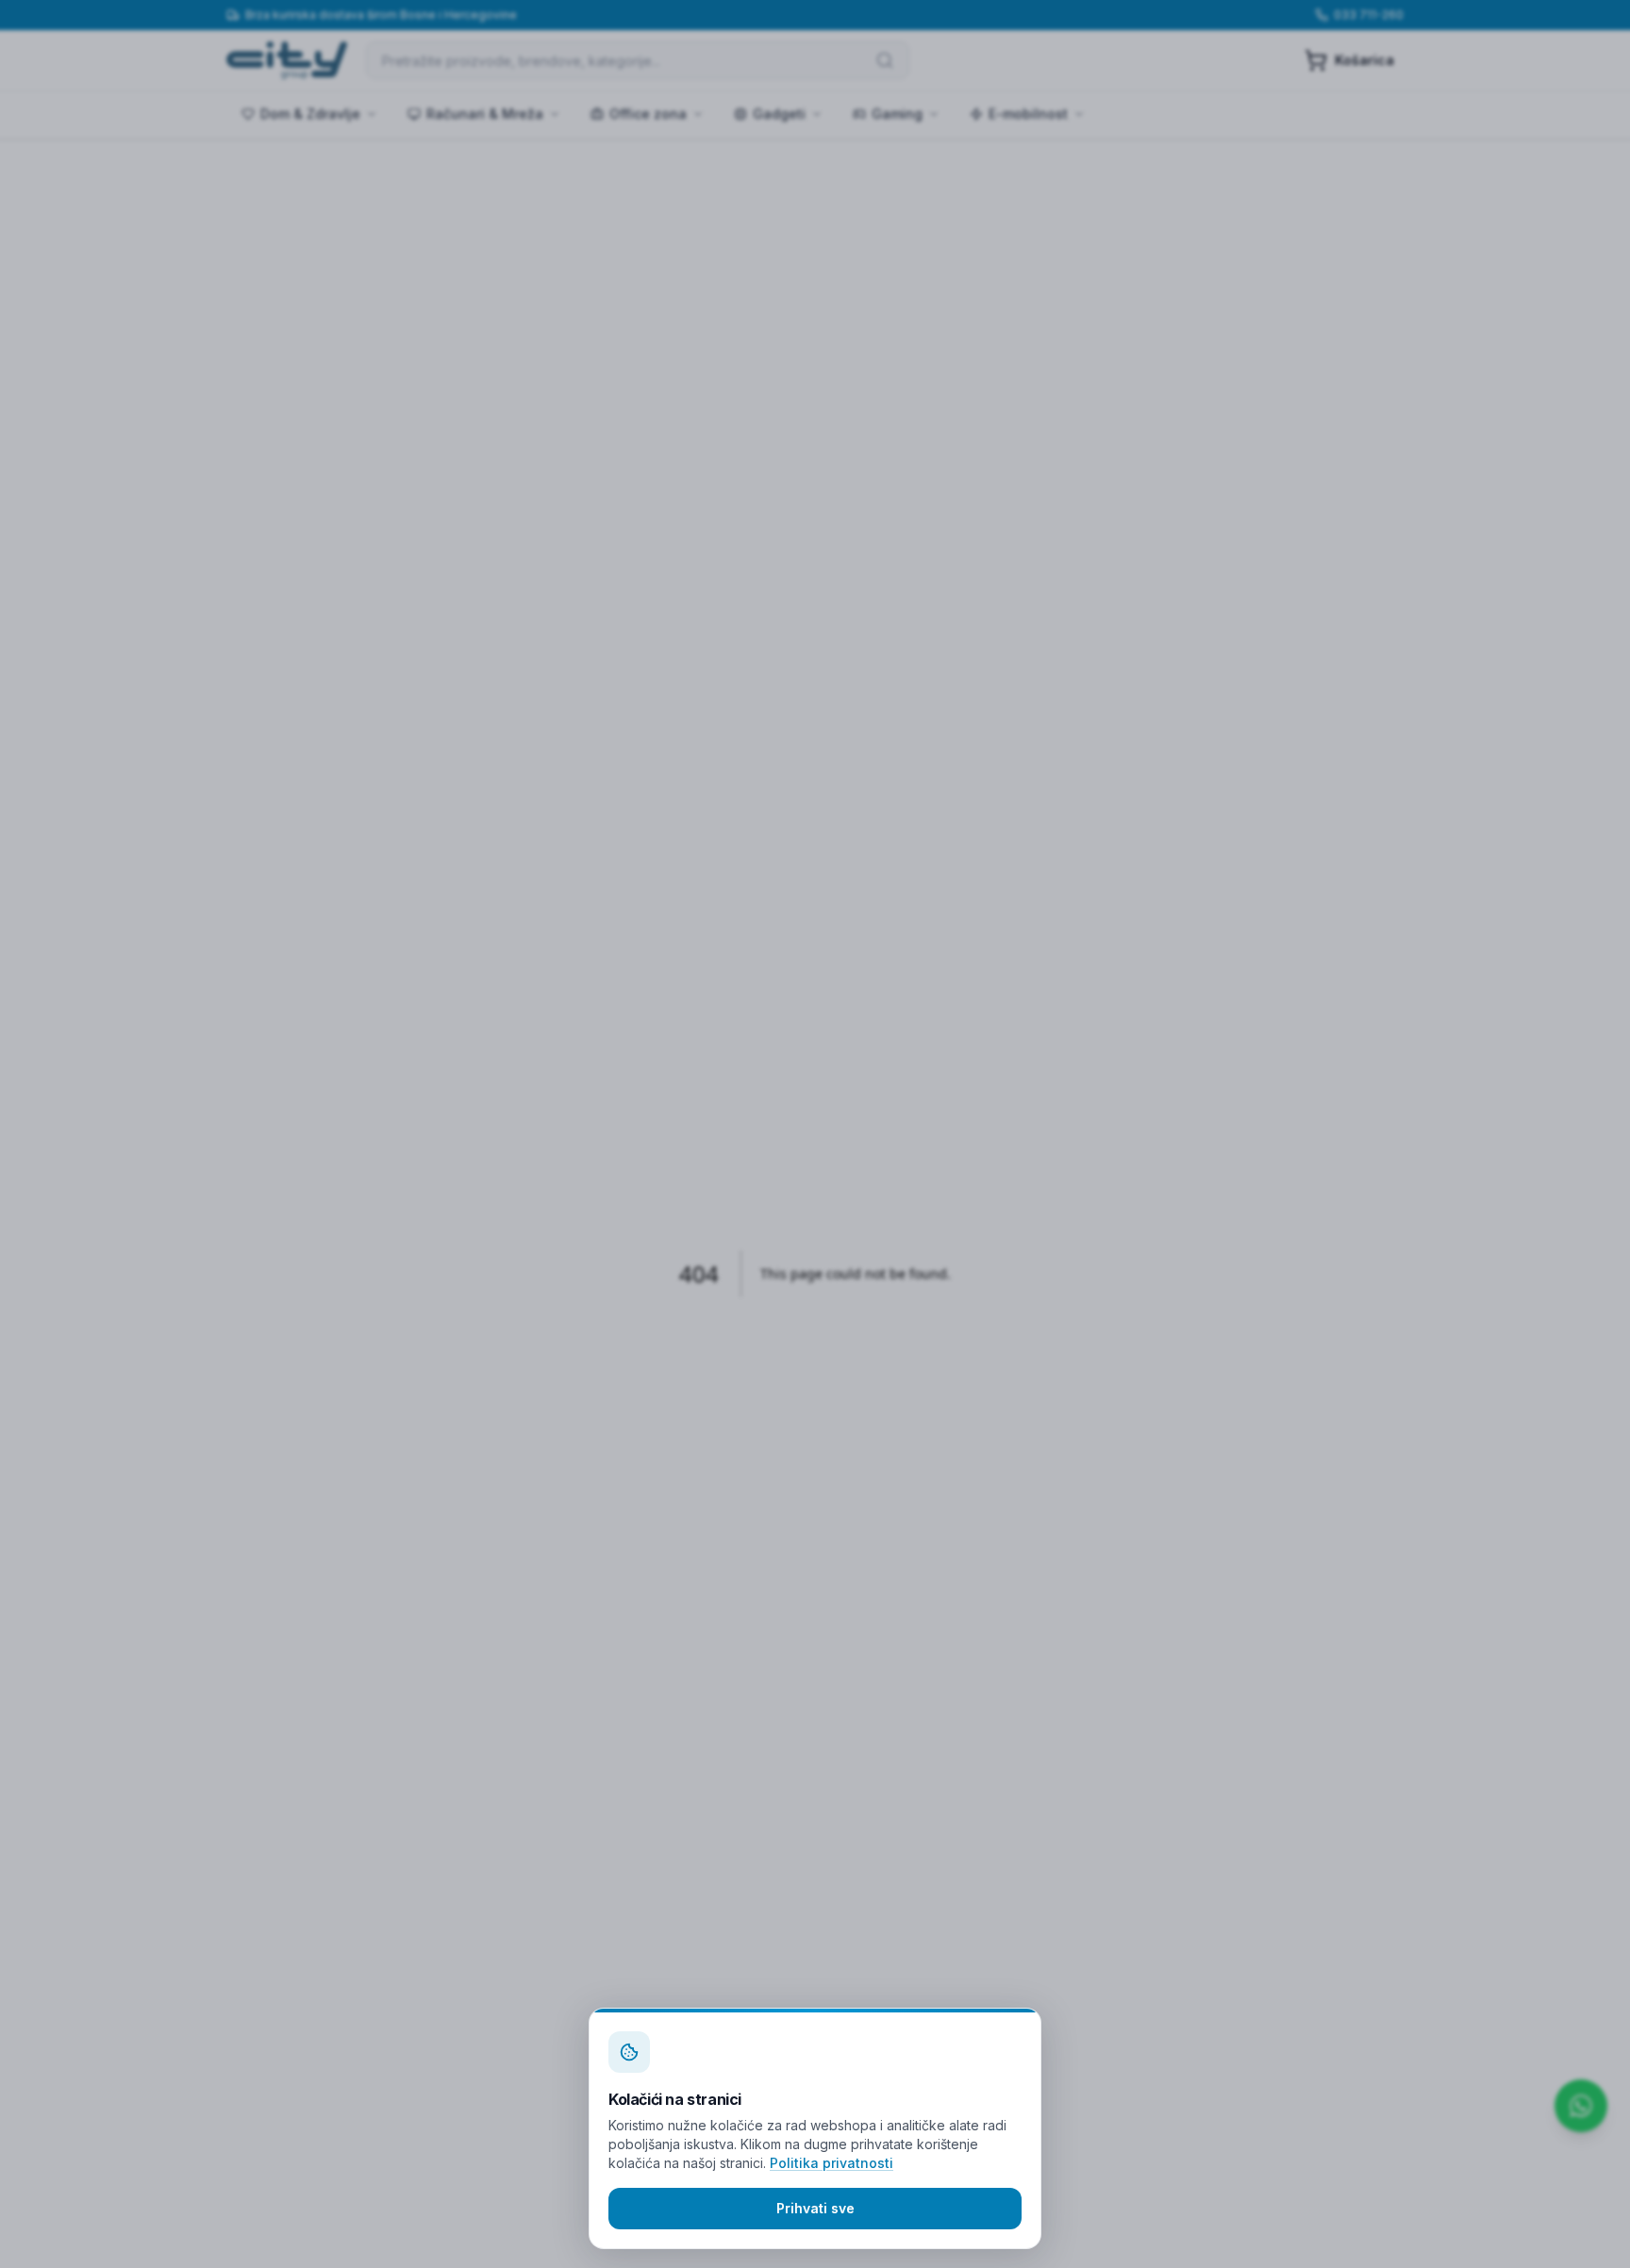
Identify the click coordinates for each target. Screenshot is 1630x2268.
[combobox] (638, 60)
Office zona (648, 114)
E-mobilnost (1028, 114)
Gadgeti (779, 114)
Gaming (897, 114)
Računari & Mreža (485, 114)
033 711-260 (1369, 15)
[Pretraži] (885, 60)
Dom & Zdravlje (310, 114)
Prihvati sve (815, 2208)
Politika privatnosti (832, 2163)
